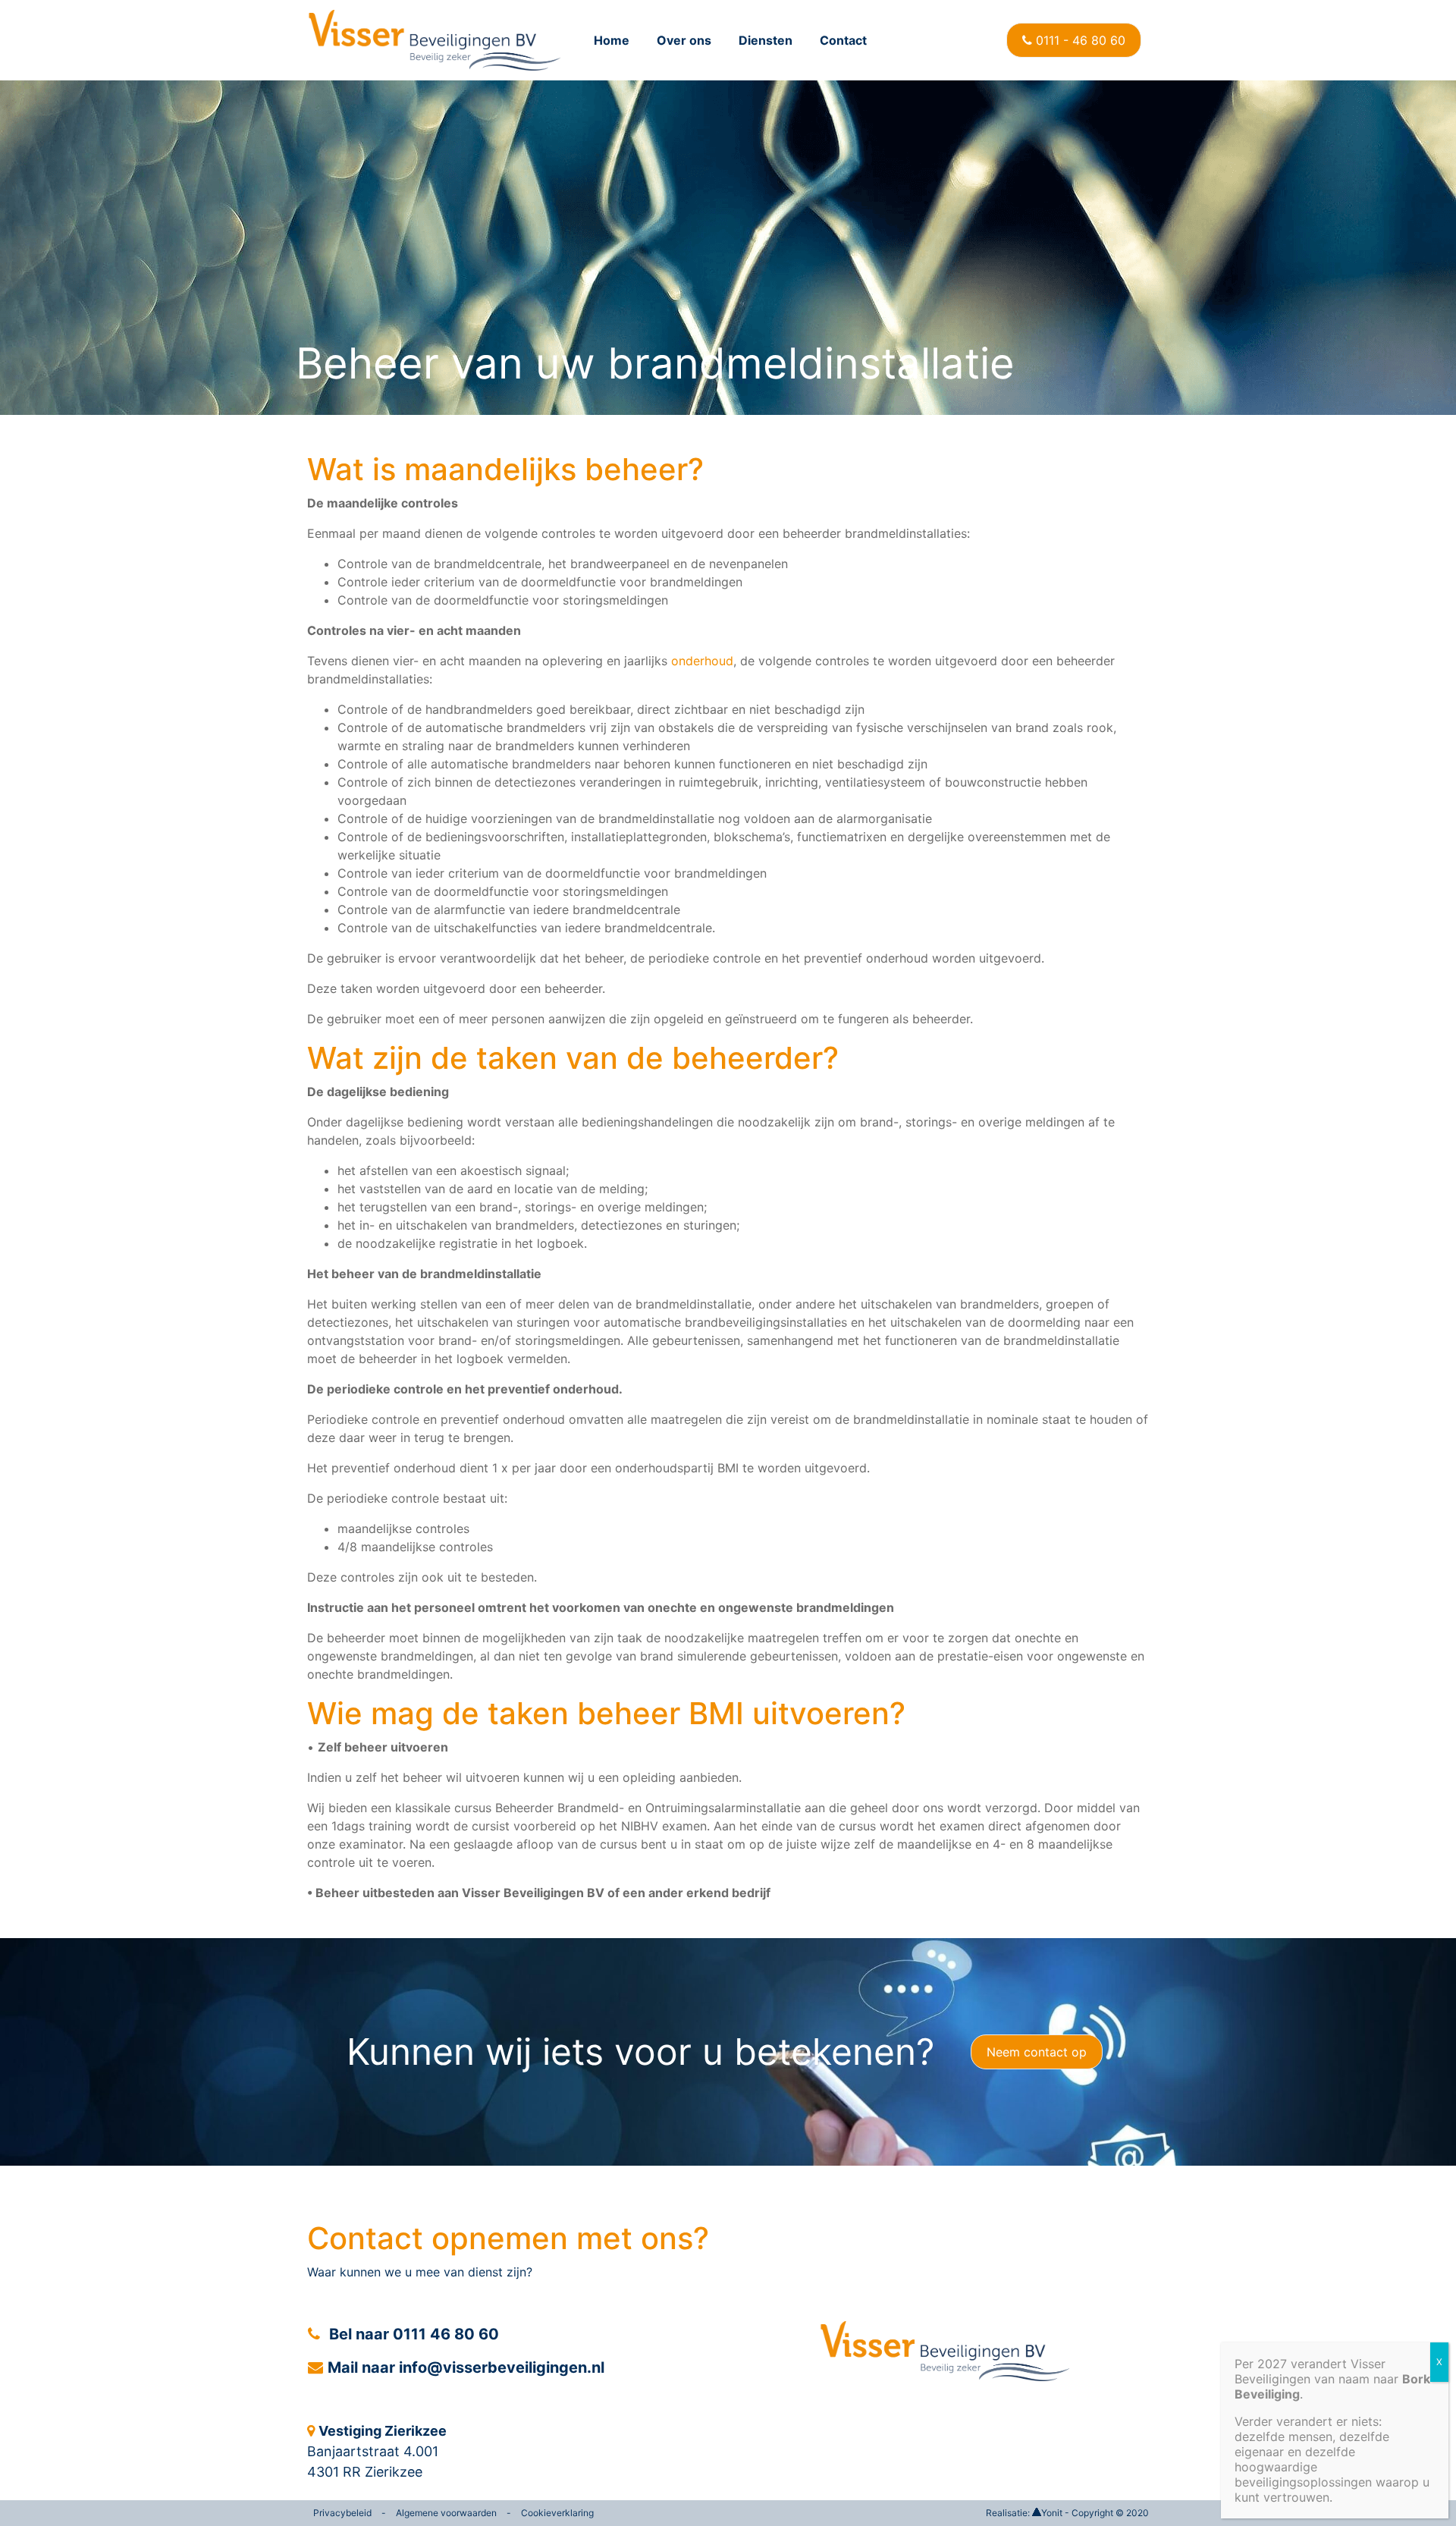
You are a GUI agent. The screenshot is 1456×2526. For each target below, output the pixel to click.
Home (612, 40)
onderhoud (702, 661)
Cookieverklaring (557, 2513)
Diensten (766, 40)
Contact (843, 40)
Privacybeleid (342, 2513)
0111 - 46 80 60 (1079, 40)
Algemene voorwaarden (446, 2513)
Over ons (684, 40)
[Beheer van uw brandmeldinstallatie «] (434, 40)
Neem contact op (1037, 2052)
